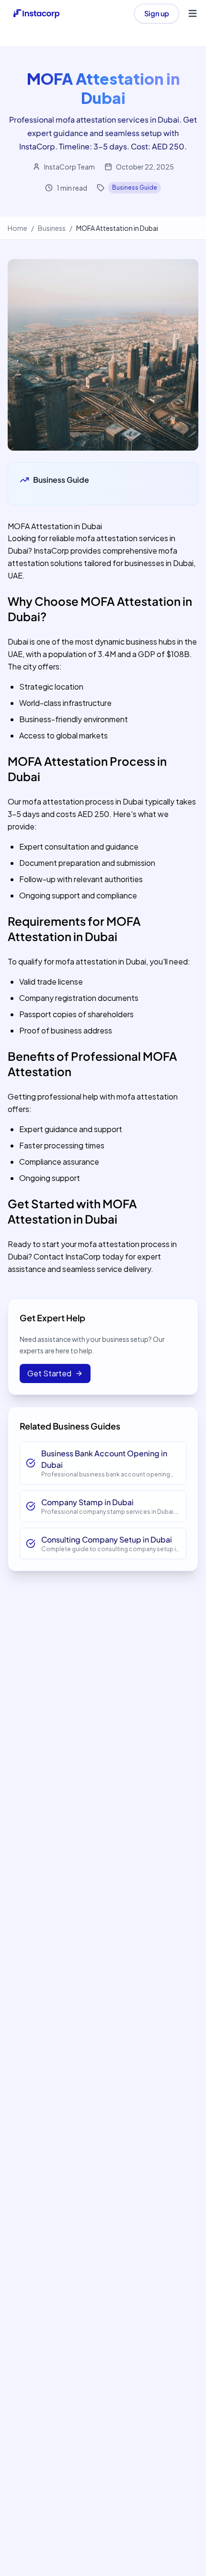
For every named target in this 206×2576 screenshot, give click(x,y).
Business (52, 228)
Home (17, 228)
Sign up (157, 13)
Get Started (49, 1373)
